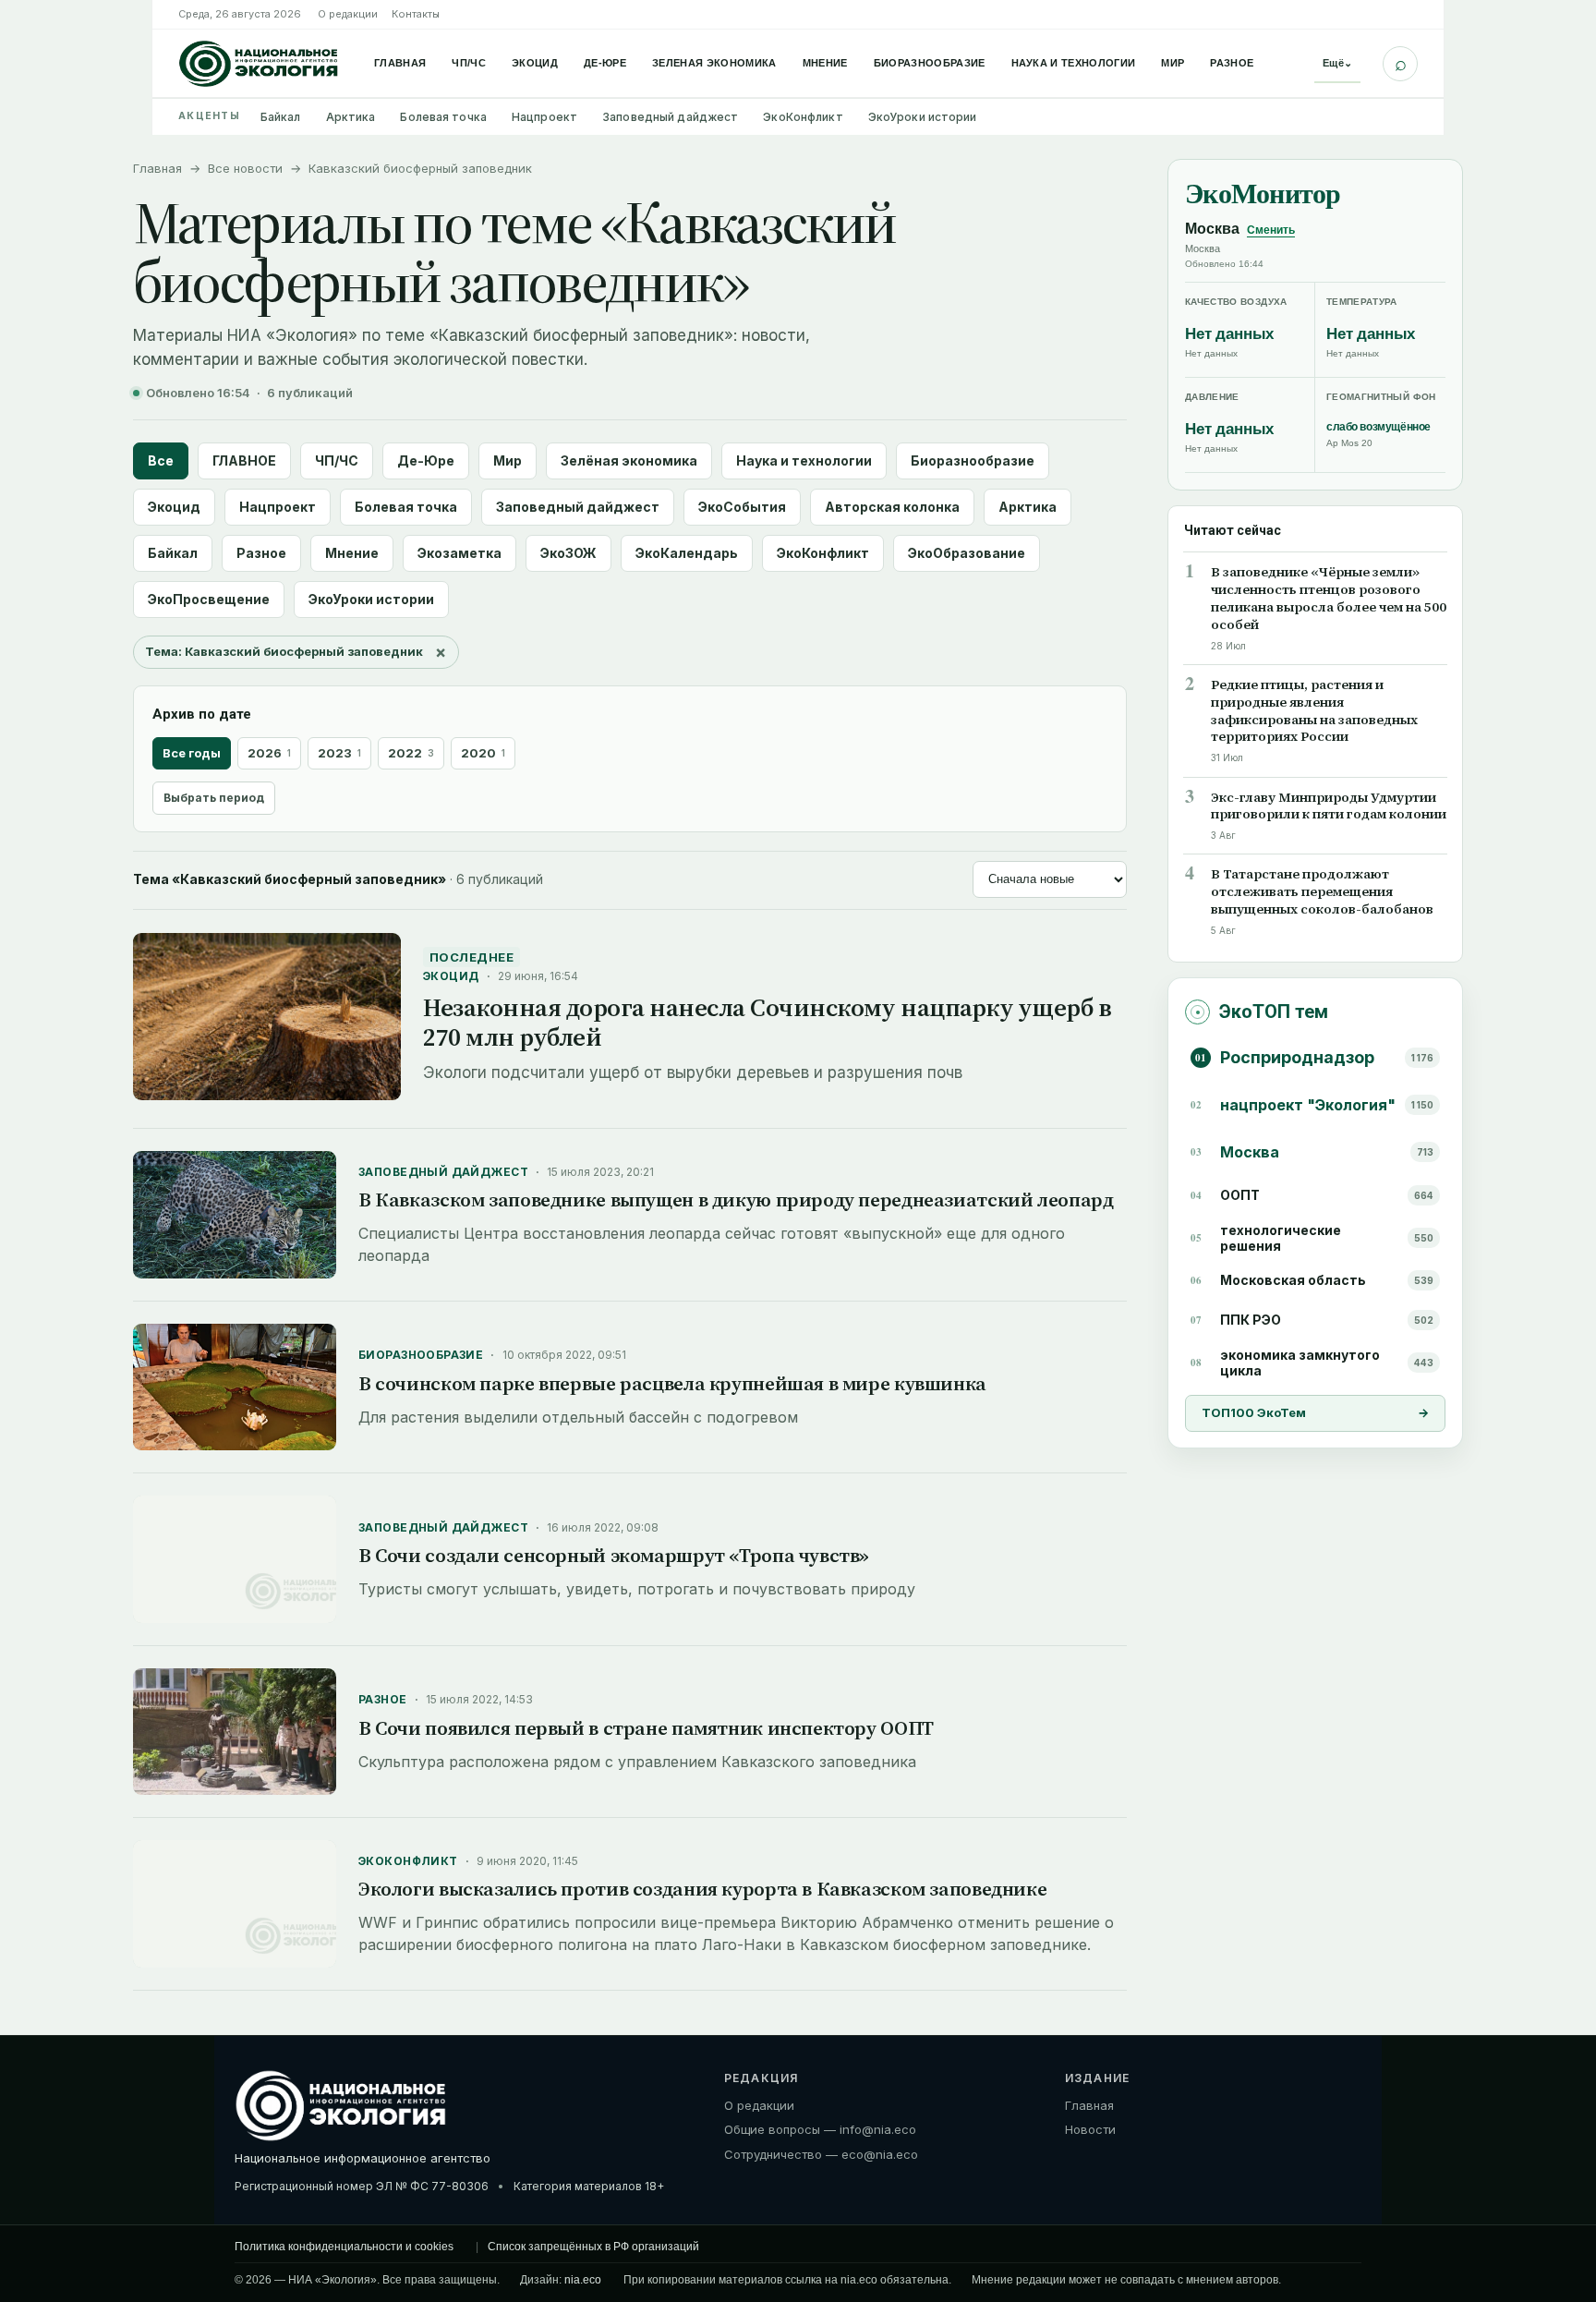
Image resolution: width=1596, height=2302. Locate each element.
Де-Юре (605, 63)
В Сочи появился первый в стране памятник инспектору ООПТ (646, 1728)
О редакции (348, 14)
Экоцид (535, 63)
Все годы (192, 753)
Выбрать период (214, 798)
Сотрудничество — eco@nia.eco (821, 2154)
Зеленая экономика (714, 63)
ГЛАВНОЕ (244, 460)
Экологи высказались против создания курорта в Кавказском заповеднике (702, 1889)
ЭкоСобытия (742, 507)
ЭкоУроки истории (923, 117)
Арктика (351, 117)
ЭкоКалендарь (687, 553)
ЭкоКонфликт (803, 117)
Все (161, 460)
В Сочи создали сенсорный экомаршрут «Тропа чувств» (614, 1555)
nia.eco (583, 2280)
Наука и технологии (1074, 63)
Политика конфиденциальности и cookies (344, 2247)
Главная (400, 63)
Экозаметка (459, 553)
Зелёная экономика (629, 460)
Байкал (281, 117)
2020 (483, 753)
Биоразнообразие (930, 63)
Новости (1090, 2129)
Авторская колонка (892, 507)
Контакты (416, 14)
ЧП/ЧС (469, 63)
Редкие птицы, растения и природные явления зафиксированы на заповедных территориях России (1314, 711)
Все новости (245, 168)
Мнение (825, 63)
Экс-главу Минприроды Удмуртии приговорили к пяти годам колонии (1329, 806)
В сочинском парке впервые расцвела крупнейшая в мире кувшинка (672, 1383)
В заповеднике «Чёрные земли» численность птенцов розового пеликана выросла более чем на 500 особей (1329, 599)
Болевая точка (443, 117)
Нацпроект (544, 117)
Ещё (1337, 63)
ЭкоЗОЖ (568, 553)
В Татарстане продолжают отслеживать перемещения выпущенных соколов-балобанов (1322, 893)
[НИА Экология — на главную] (259, 64)
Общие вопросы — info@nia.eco (820, 2129)
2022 (411, 753)
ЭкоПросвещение (209, 599)
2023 (339, 753)
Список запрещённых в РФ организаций (593, 2247)
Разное (1232, 63)
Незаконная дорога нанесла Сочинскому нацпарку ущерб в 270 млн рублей (767, 1022)
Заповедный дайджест (670, 117)
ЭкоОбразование (967, 553)
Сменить (1271, 231)
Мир (1173, 63)
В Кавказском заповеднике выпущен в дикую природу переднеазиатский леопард (736, 1199)
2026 (269, 753)
